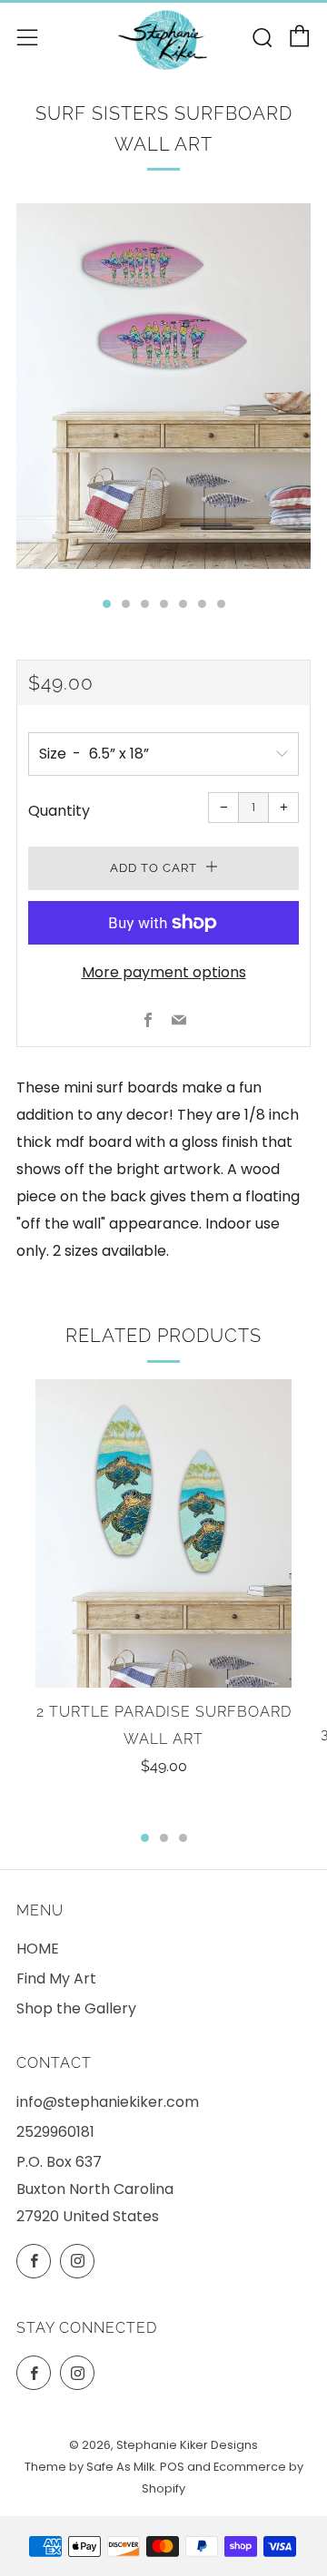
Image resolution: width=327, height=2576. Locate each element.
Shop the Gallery (76, 2008)
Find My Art (56, 1979)
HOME (38, 1949)
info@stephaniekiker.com (108, 2102)
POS (172, 2467)
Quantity (59, 811)
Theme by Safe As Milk (89, 2467)
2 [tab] (164, 1838)
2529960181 (55, 2132)
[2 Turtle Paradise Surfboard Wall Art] (163, 1533)
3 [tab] (183, 1838)
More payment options (164, 972)
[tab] (107, 604)
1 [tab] (145, 1838)
